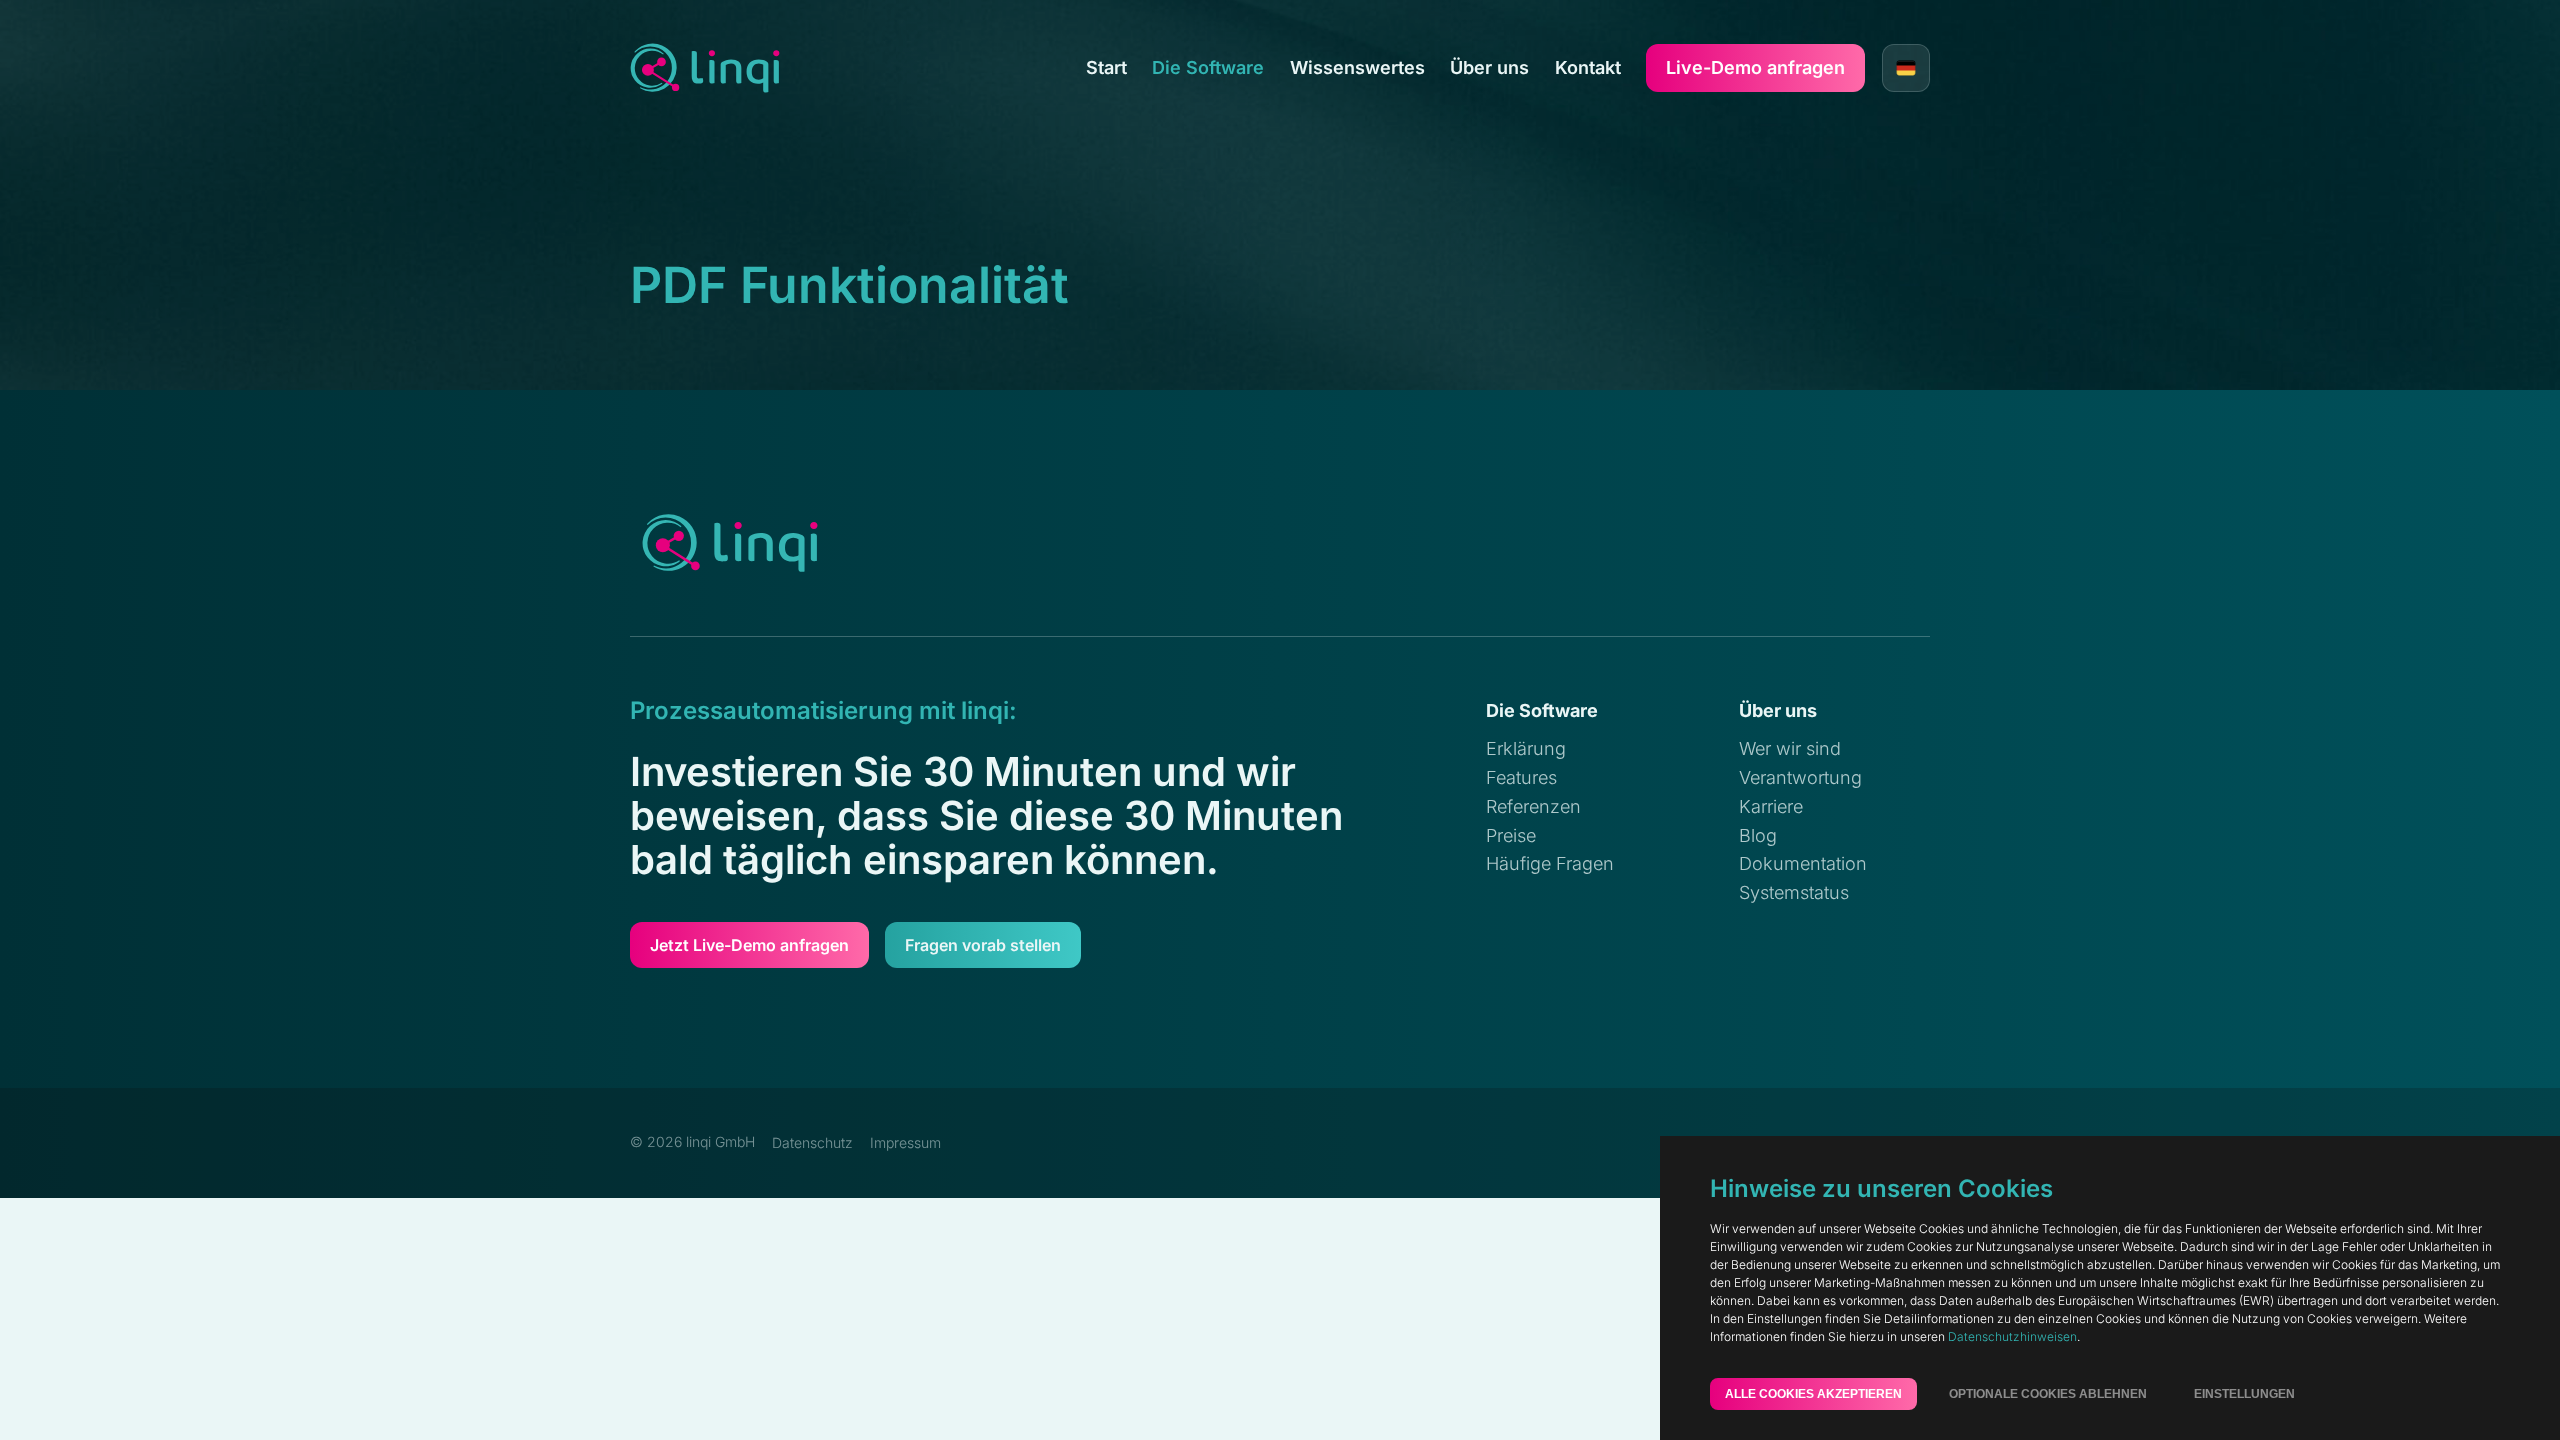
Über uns (1489, 68)
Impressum (905, 1142)
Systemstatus (1794, 892)
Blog (1758, 835)
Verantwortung (1800, 777)
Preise (1511, 835)
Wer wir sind (1790, 748)
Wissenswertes (1357, 68)
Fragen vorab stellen (983, 945)
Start (1106, 68)
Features (1521, 777)
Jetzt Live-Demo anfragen (749, 945)
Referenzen (1533, 806)
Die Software (1208, 68)
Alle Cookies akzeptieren (1813, 1394)
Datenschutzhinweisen (2012, 1336)
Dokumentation (1803, 863)
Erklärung (1526, 748)
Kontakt (1588, 68)
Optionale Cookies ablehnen (2048, 1394)
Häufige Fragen (1550, 863)
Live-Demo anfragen (1755, 67)
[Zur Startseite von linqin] (705, 68)
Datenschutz (812, 1142)
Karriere (1771, 806)
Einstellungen (2244, 1394)
